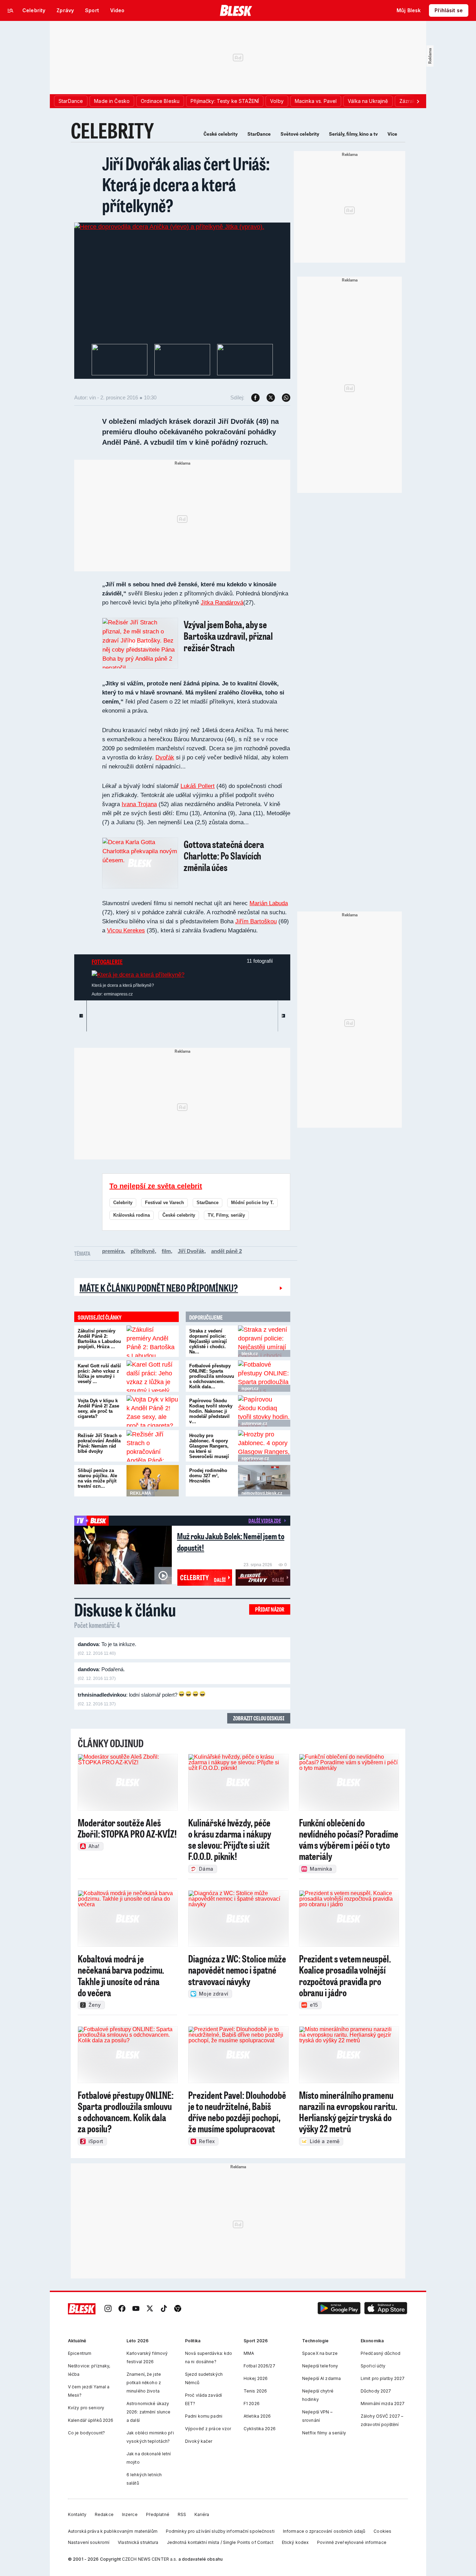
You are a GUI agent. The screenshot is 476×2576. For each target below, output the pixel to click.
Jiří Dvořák (191, 1251)
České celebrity (221, 134)
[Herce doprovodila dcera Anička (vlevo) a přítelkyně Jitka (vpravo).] (169, 227)
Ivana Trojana (139, 804)
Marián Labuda (269, 903)
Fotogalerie (107, 962)
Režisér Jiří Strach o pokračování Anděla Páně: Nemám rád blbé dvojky (100, 1443)
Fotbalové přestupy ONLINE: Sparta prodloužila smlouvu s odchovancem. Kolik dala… (212, 1376)
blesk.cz (250, 1354)
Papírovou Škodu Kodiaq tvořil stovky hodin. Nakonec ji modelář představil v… (211, 1411)
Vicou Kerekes (126, 930)
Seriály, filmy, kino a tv (353, 134)
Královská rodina (132, 1215)
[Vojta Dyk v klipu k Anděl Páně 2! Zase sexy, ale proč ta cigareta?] (153, 1411)
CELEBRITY (112, 130)
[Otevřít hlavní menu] (10, 10)
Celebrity (123, 1203)
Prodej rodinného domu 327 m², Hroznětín (208, 1476)
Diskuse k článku (125, 1609)
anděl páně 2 (227, 1251)
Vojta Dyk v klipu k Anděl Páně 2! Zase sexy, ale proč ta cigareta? (98, 1409)
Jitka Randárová (222, 603)
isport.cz (250, 1389)
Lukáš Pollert (198, 786)
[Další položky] (418, 101)
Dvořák (165, 757)
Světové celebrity (300, 134)
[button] (339, 2309)
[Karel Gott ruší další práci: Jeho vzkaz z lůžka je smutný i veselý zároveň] (153, 1376)
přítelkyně (143, 1251)
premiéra (113, 1251)
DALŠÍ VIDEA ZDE (265, 1520)
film (166, 1251)
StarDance (259, 134)
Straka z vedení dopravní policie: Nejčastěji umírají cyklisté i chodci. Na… (208, 1341)
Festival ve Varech (164, 1203)
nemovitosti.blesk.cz (262, 1493)
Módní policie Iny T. (252, 1203)
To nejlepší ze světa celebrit (156, 1186)
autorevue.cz (254, 1424)
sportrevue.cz (255, 1458)
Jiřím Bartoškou (256, 921)
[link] (108, 2309)
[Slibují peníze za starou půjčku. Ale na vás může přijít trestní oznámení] (153, 1481)
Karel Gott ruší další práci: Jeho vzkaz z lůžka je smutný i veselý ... (99, 1374)
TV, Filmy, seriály (226, 1215)
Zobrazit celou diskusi (259, 1718)
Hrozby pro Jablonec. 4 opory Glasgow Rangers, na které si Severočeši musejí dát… (209, 1449)
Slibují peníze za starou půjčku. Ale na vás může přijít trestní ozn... (97, 1478)
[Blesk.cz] (236, 10)
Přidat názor (270, 1609)
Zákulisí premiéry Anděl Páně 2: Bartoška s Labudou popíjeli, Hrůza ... (99, 1339)
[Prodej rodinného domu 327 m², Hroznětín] (264, 1481)
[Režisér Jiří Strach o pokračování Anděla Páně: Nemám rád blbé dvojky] (153, 1446)
